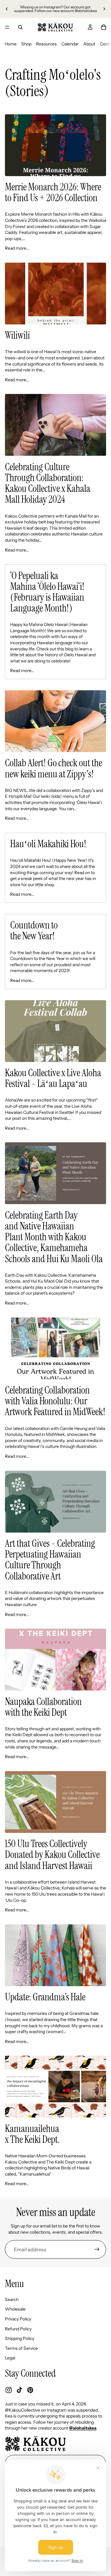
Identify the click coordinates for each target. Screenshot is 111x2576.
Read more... (17, 248)
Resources (46, 44)
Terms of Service (21, 2348)
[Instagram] (9, 2390)
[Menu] (7, 27)
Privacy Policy (18, 2319)
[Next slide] (104, 9)
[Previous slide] (7, 9)
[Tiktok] (19, 2390)
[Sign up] (97, 2249)
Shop (26, 44)
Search (12, 2299)
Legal (10, 2358)
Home (11, 44)
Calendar (70, 44)
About (89, 44)
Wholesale (15, 2309)
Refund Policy (18, 2329)
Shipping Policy (20, 2339)
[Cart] (104, 27)
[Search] (20, 27)
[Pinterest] (30, 2390)
